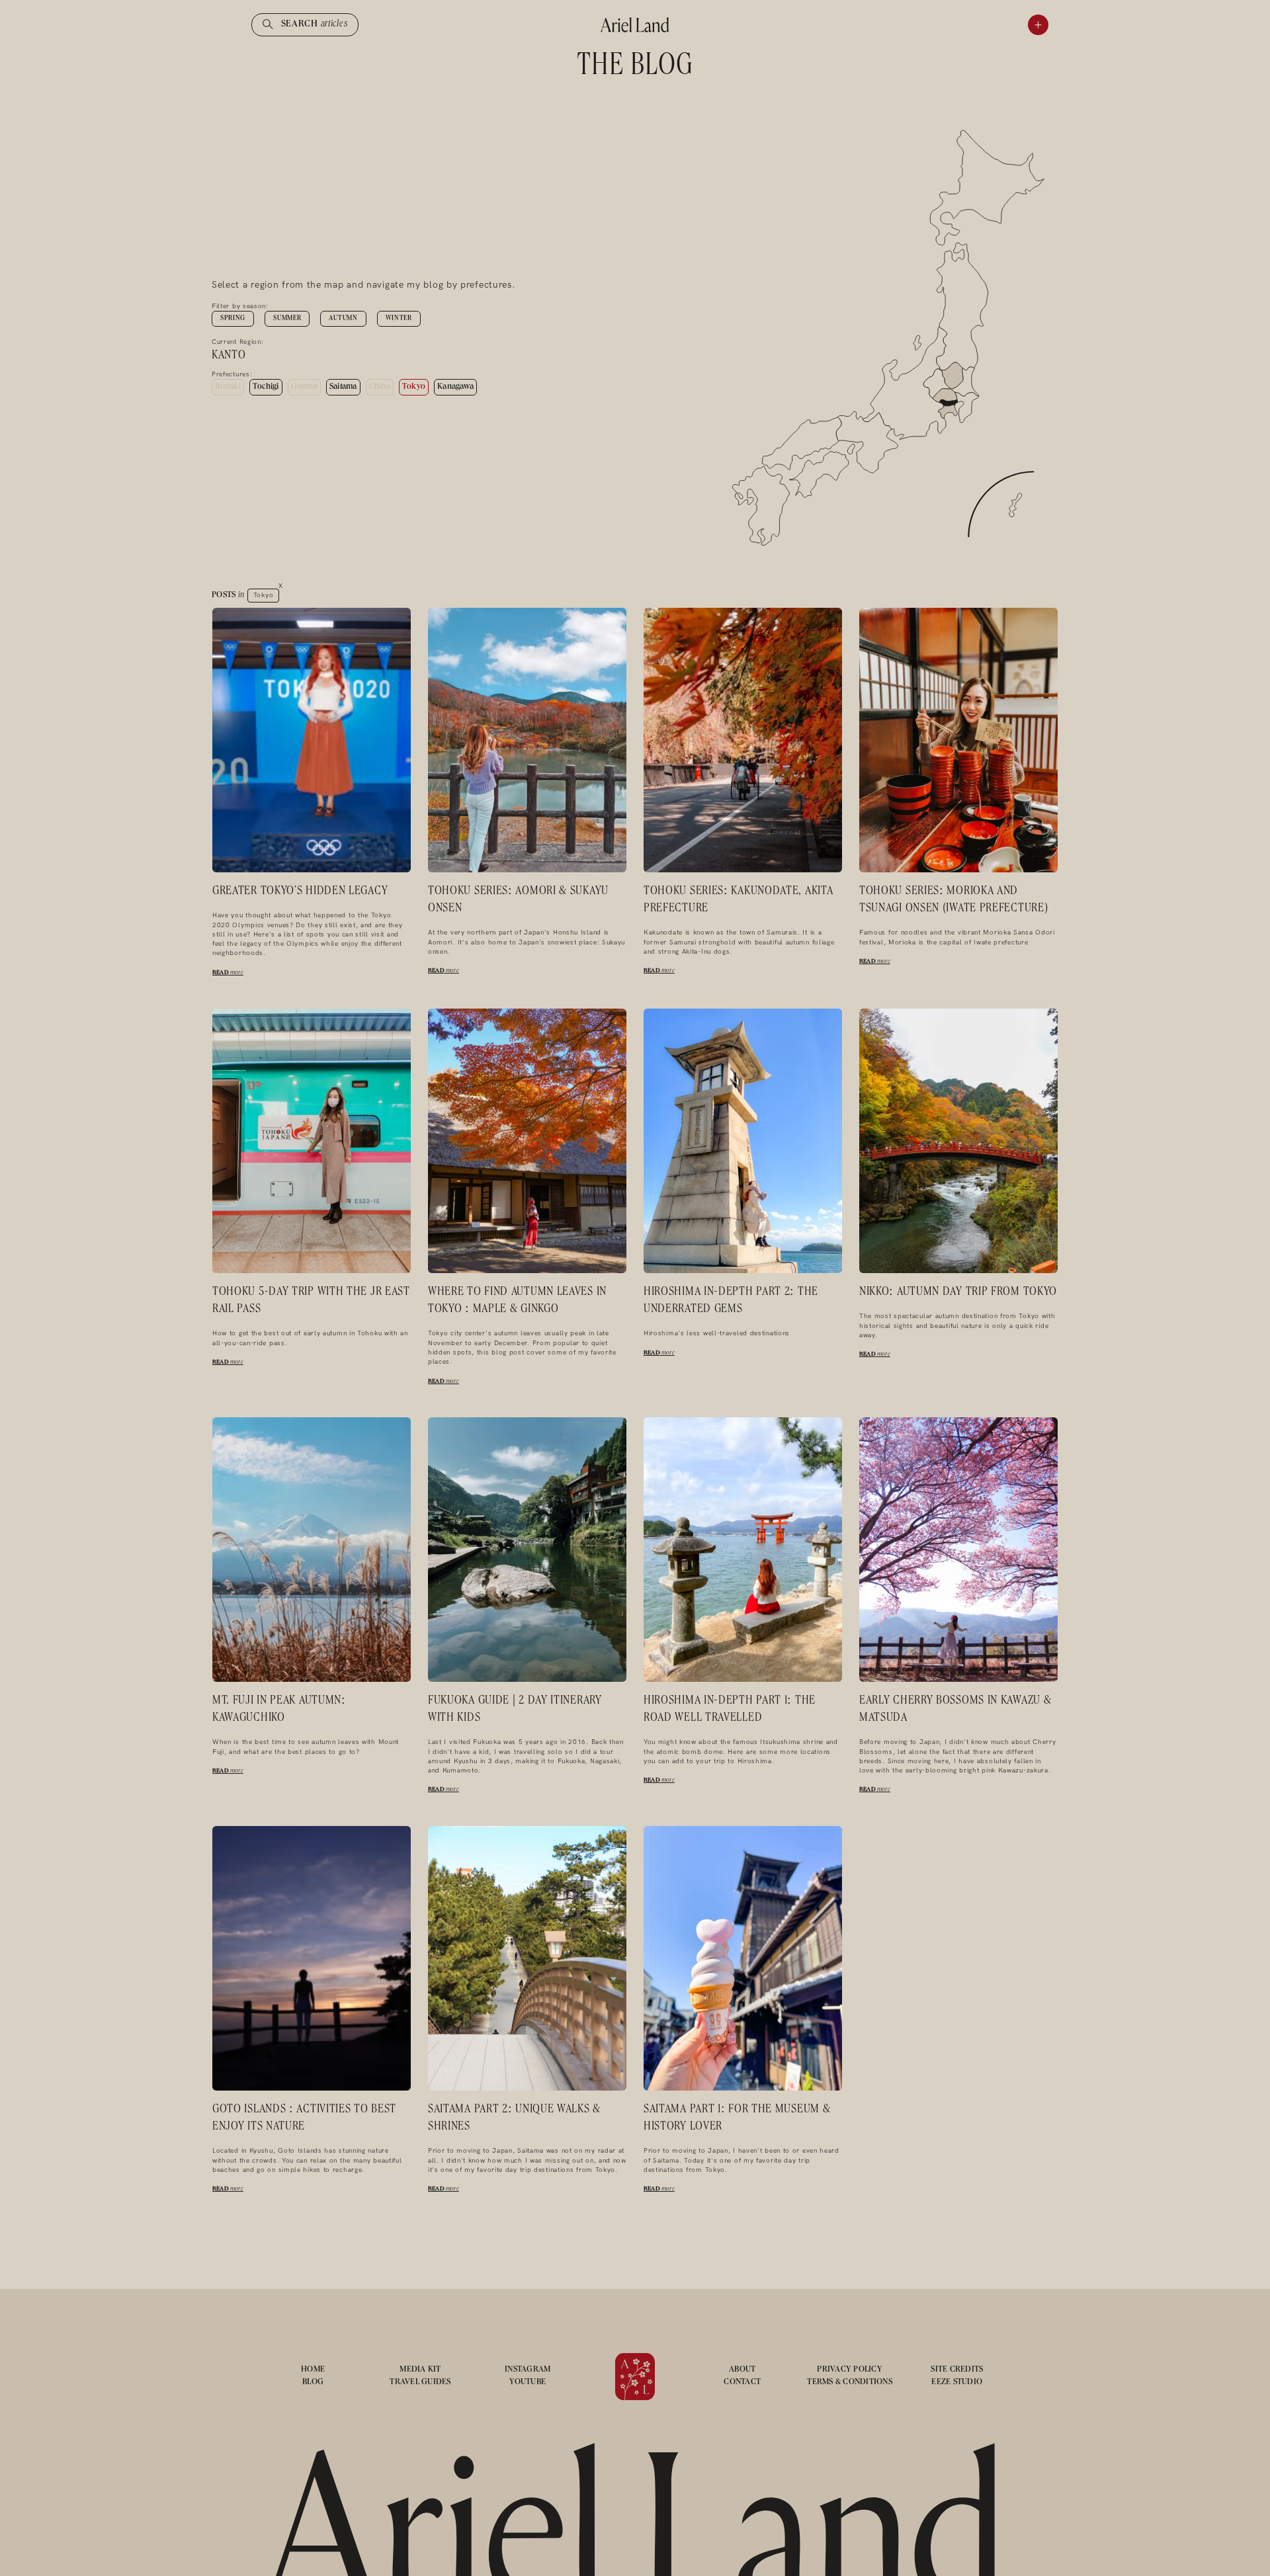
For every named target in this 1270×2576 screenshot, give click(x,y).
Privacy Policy (850, 2370)
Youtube (528, 2383)
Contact (742, 2383)
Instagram (528, 2370)
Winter (399, 319)
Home (313, 2370)
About (742, 2370)
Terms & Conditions (850, 2383)
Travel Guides (420, 2383)
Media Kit (420, 2370)
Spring (233, 319)
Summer (287, 319)
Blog (313, 2383)
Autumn (343, 319)
